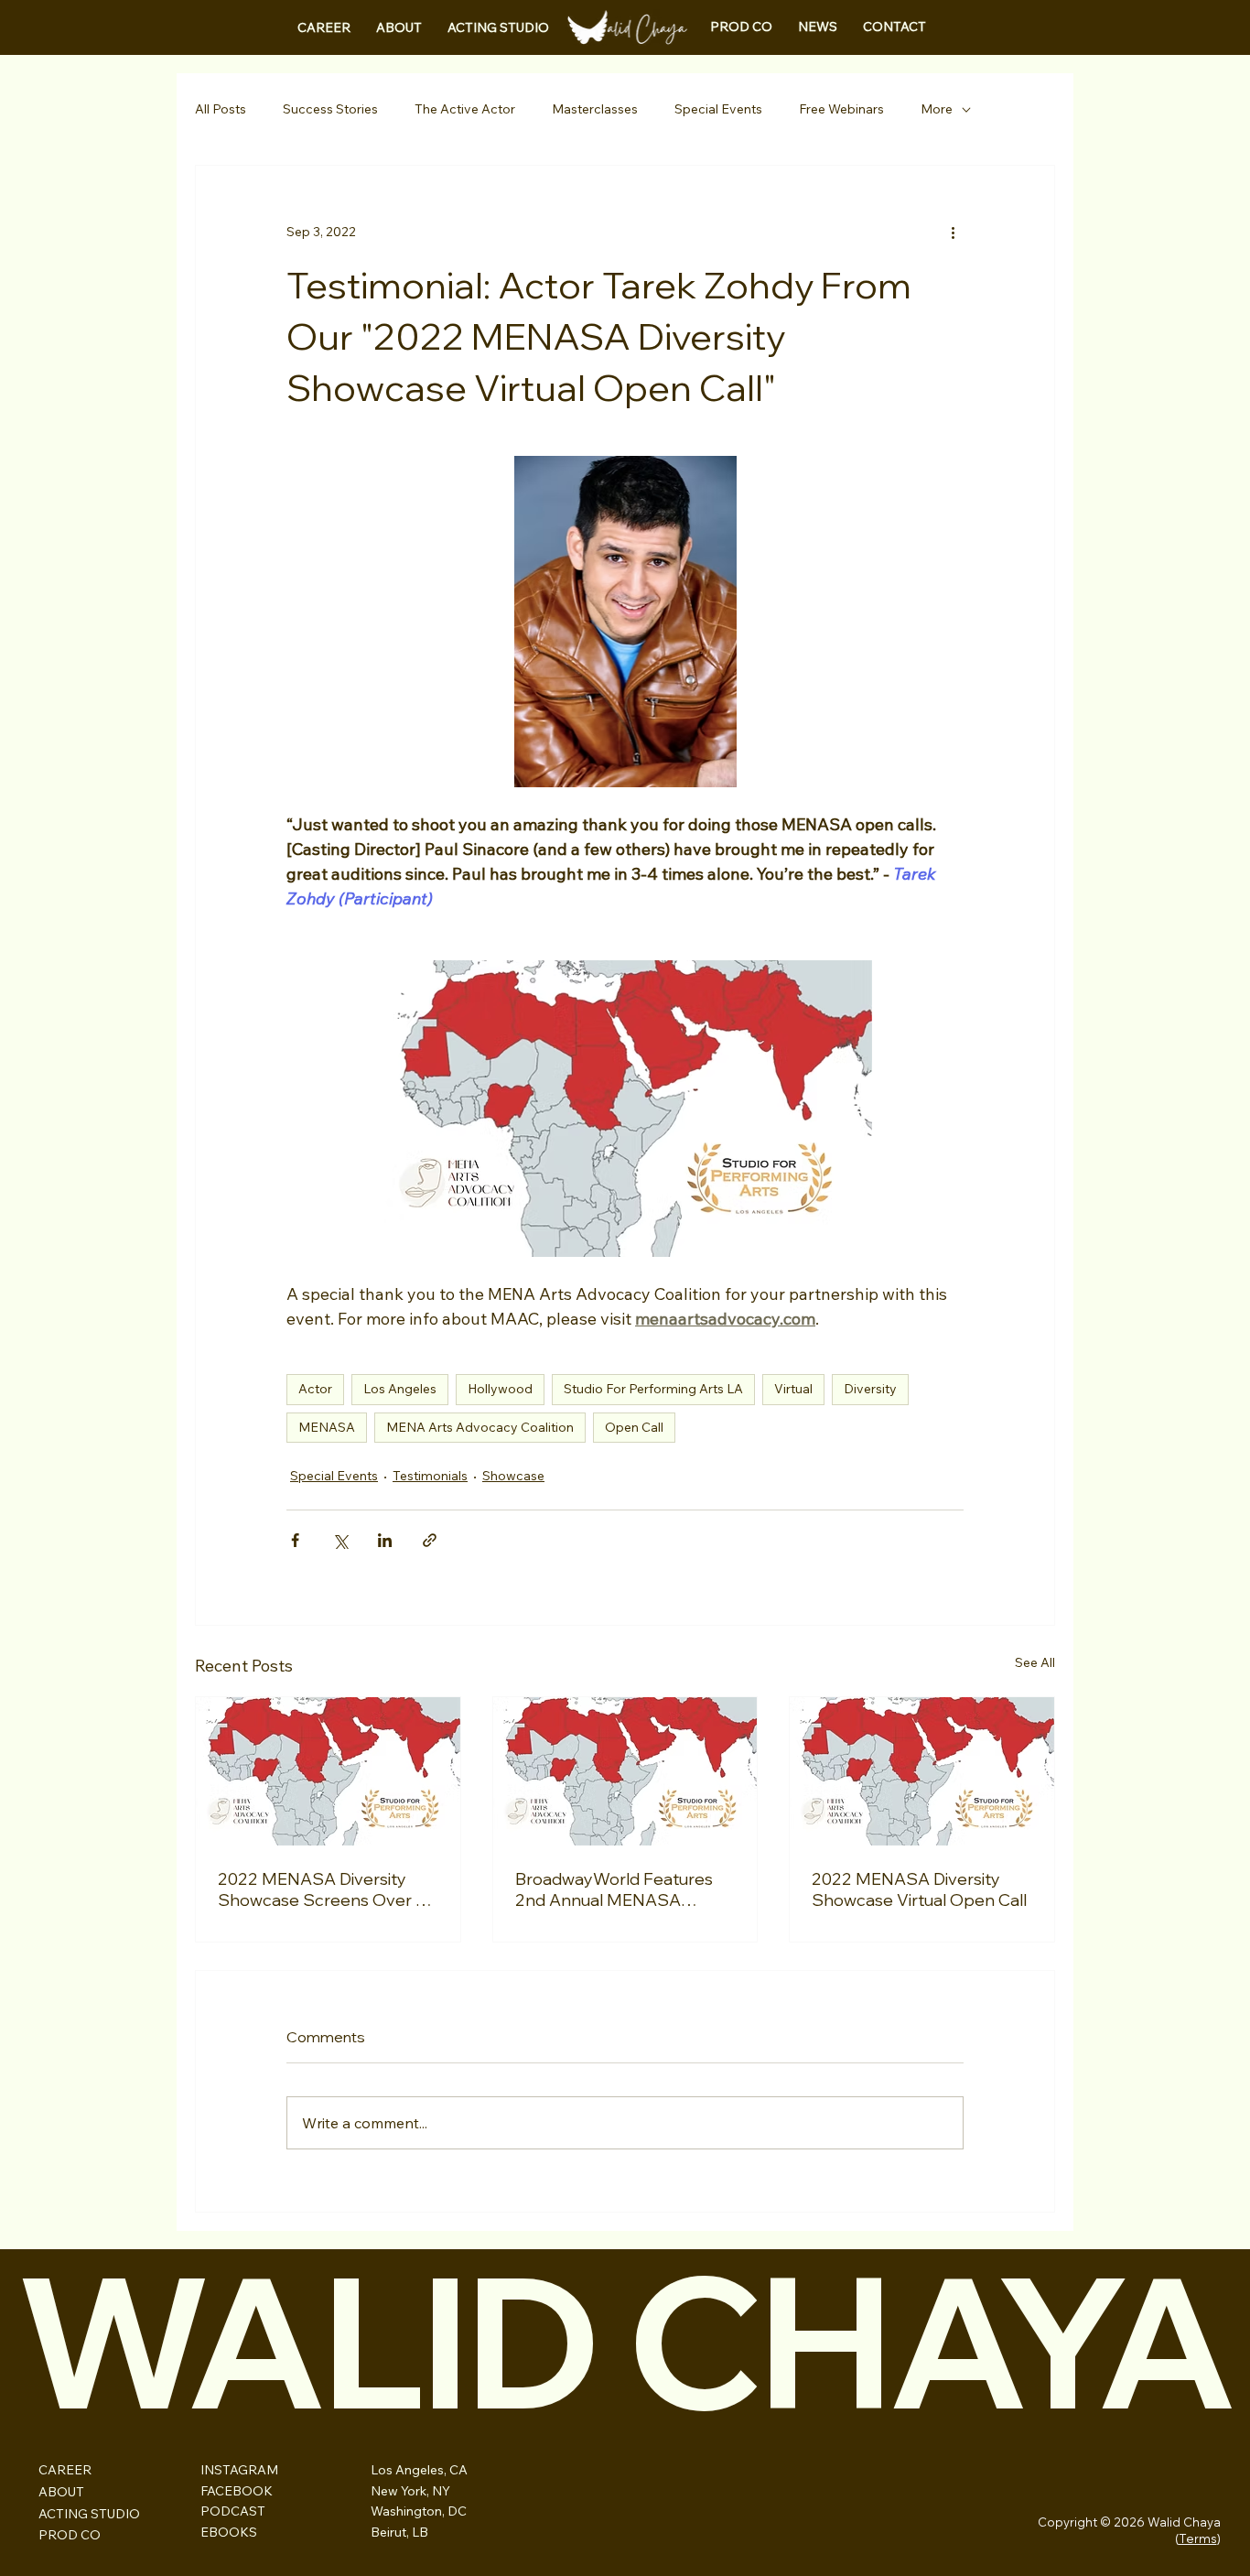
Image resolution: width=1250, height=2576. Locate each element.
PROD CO (70, 2535)
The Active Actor (465, 109)
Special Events (718, 109)
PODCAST (233, 2511)
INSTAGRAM (239, 2470)
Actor (315, 1389)
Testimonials (430, 1476)
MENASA (327, 1427)
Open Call (634, 1427)
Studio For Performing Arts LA (653, 1389)
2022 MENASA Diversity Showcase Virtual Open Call (919, 1889)
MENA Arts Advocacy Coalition (480, 1427)
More (937, 109)
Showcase (513, 1476)
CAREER (65, 2470)
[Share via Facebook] (295, 1540)
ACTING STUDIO (89, 2514)
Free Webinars (841, 109)
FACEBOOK (237, 2491)
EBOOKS (229, 2532)
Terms (1198, 2538)
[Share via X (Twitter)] (340, 1540)
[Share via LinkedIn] (385, 1540)
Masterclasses (595, 109)
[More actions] (953, 232)
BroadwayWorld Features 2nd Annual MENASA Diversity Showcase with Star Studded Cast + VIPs (614, 1889)
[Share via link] (430, 1540)
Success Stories (330, 109)
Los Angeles (400, 1389)
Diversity (870, 1389)
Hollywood (500, 1389)
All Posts (221, 109)
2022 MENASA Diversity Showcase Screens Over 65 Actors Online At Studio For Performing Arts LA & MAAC (327, 1889)
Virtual (793, 1389)
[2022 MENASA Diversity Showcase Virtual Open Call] (922, 1771)
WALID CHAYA (625, 2340)
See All (1035, 1662)
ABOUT (61, 2492)
